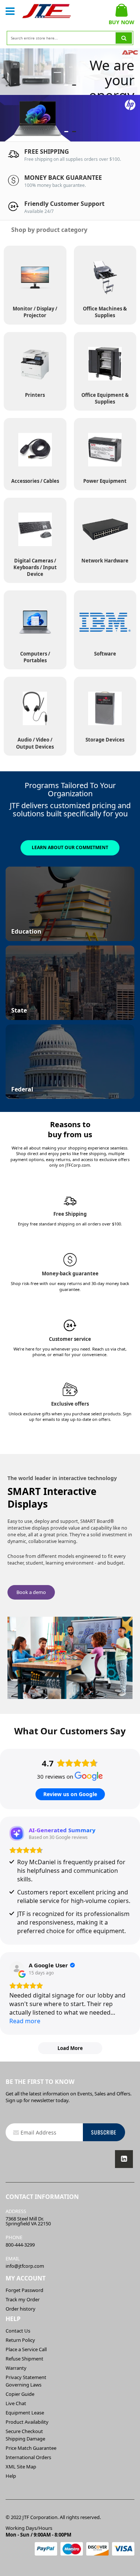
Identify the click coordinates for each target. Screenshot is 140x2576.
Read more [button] (25, 2021)
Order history (21, 2309)
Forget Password (24, 2290)
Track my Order (23, 2299)
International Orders (28, 2457)
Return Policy (20, 2340)
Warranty (16, 2368)
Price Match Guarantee (31, 2448)
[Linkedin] (124, 2159)
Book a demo (31, 1592)
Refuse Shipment (24, 2359)
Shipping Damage (25, 2439)
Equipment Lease (25, 2413)
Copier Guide (20, 2394)
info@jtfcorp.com (25, 2266)
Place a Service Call (26, 2349)
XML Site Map (21, 2467)
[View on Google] (17, 1969)
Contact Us (18, 2331)
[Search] (124, 38)
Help (11, 2476)
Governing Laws (24, 2385)
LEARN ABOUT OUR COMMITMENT (70, 847)
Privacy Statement (26, 2377)
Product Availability (27, 2422)
